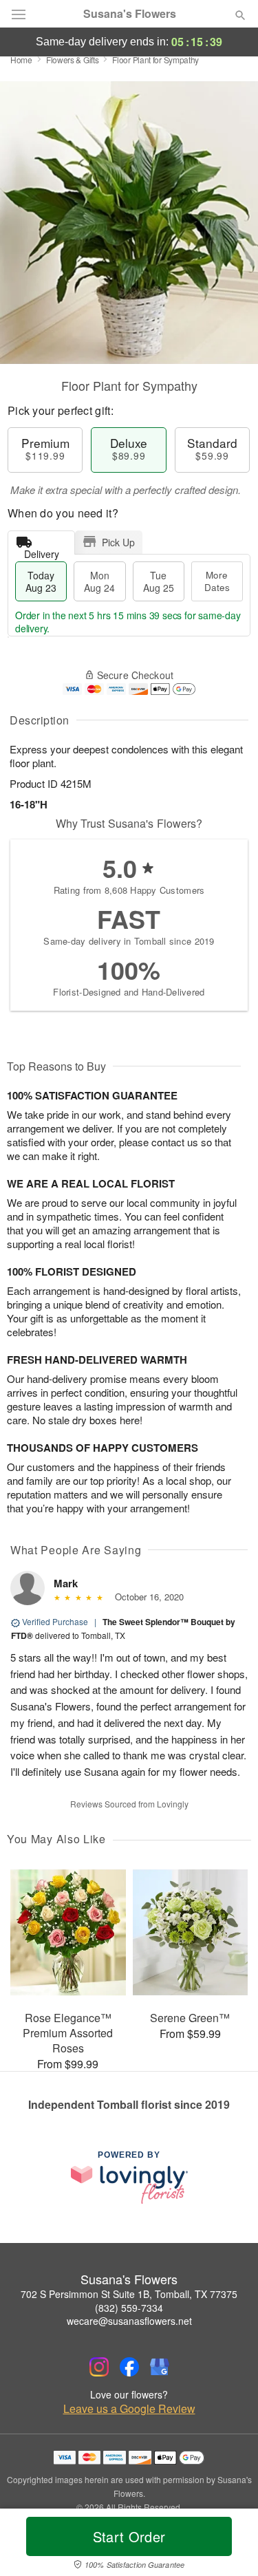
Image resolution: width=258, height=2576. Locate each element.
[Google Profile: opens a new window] (160, 2367)
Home (21, 60)
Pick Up (118, 542)
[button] (229, 2545)
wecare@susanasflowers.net (129, 2321)
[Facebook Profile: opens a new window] (129, 2367)
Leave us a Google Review (129, 2409)
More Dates (217, 581)
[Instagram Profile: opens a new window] (99, 2367)
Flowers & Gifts (73, 60)
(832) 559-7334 (129, 2308)
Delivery (42, 551)
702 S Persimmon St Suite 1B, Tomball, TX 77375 (129, 2294)
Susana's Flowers (130, 14)
